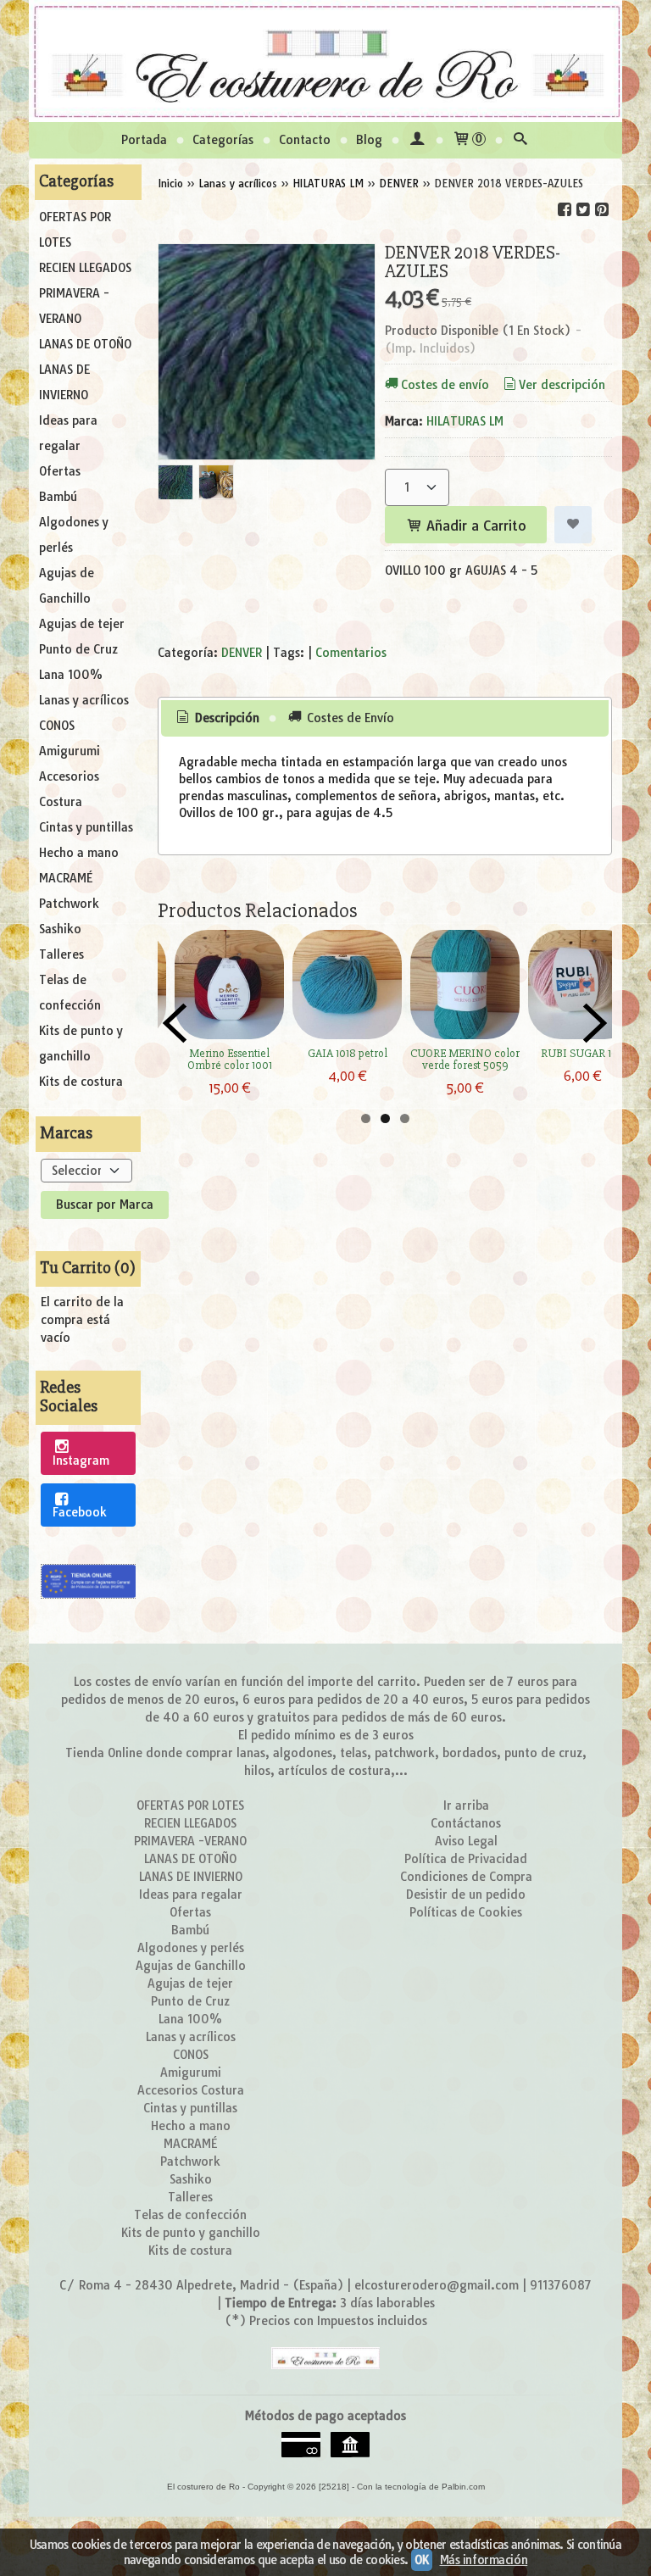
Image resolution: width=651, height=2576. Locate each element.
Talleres (61, 954)
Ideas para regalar (68, 433)
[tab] (217, 719)
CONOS (57, 726)
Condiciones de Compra (466, 1877)
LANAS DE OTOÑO (85, 344)
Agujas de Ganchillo (67, 586)
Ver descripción (562, 385)
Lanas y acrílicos (84, 700)
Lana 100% (71, 675)
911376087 (561, 2285)
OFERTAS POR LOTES (75, 230)
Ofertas (60, 471)
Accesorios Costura (69, 789)
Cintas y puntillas (86, 827)
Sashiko (60, 929)
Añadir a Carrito (474, 526)
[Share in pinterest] (602, 210)
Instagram (81, 1460)
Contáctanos (466, 1823)
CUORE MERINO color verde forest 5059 (465, 1059)
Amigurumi (70, 751)
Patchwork (69, 904)
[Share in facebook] (565, 210)
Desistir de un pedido (466, 1894)
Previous (175, 1023)
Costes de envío (445, 385)
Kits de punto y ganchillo (81, 1043)
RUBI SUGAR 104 (583, 1053)
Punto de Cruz (78, 649)
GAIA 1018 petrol (348, 1053)
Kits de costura (81, 1082)
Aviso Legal (466, 1841)
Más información (484, 2560)
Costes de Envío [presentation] (349, 718)
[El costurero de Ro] (325, 61)
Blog (369, 140)
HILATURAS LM (465, 421)
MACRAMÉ (66, 878)
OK (421, 2560)
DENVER (242, 653)
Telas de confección (70, 993)
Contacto (305, 140)
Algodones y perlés (74, 535)
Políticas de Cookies (466, 1912)
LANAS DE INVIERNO (64, 382)
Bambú (58, 497)
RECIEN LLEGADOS (85, 268)
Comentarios (351, 653)
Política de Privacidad (466, 1859)
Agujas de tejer (82, 624)
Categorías (223, 140)
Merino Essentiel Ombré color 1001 (230, 1059)
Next (595, 1023)
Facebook (80, 1512)
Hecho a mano (79, 853)
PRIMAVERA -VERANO (74, 306)
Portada (144, 140)
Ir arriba (466, 1805)
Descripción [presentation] (225, 718)
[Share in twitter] (583, 210)
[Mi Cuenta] (417, 140)
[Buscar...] (520, 140)
